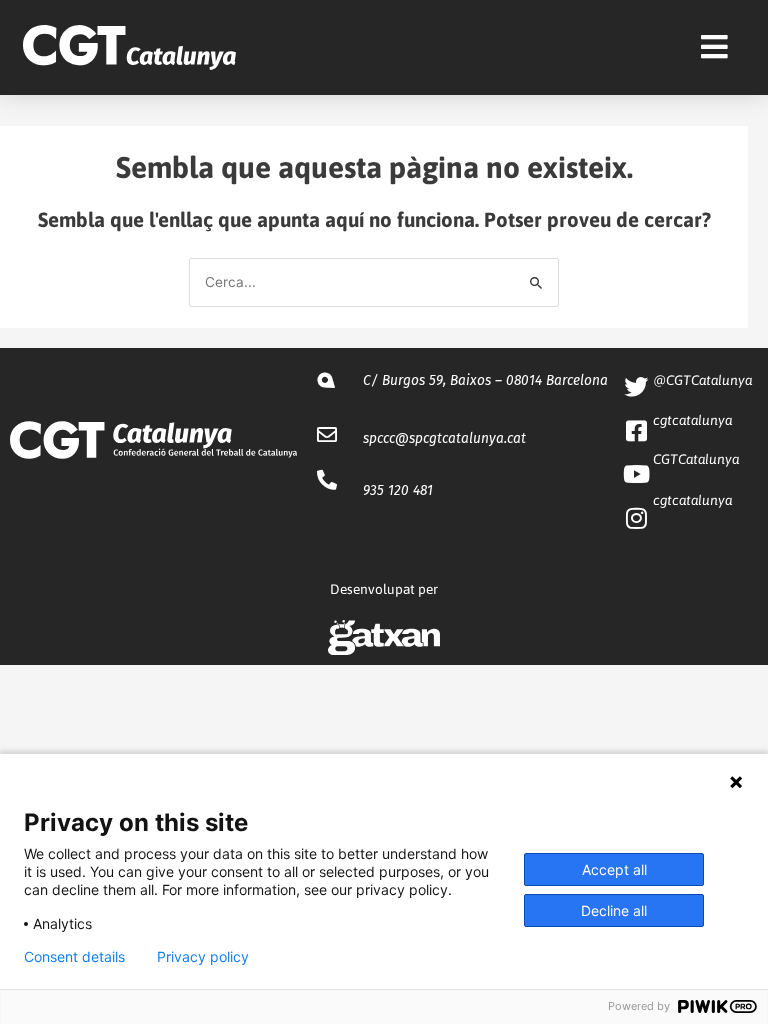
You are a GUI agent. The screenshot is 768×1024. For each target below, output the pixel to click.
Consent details (74, 957)
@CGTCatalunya (702, 380)
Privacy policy (203, 957)
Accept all (614, 869)
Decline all (614, 910)
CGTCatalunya (696, 459)
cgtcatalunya (692, 420)
